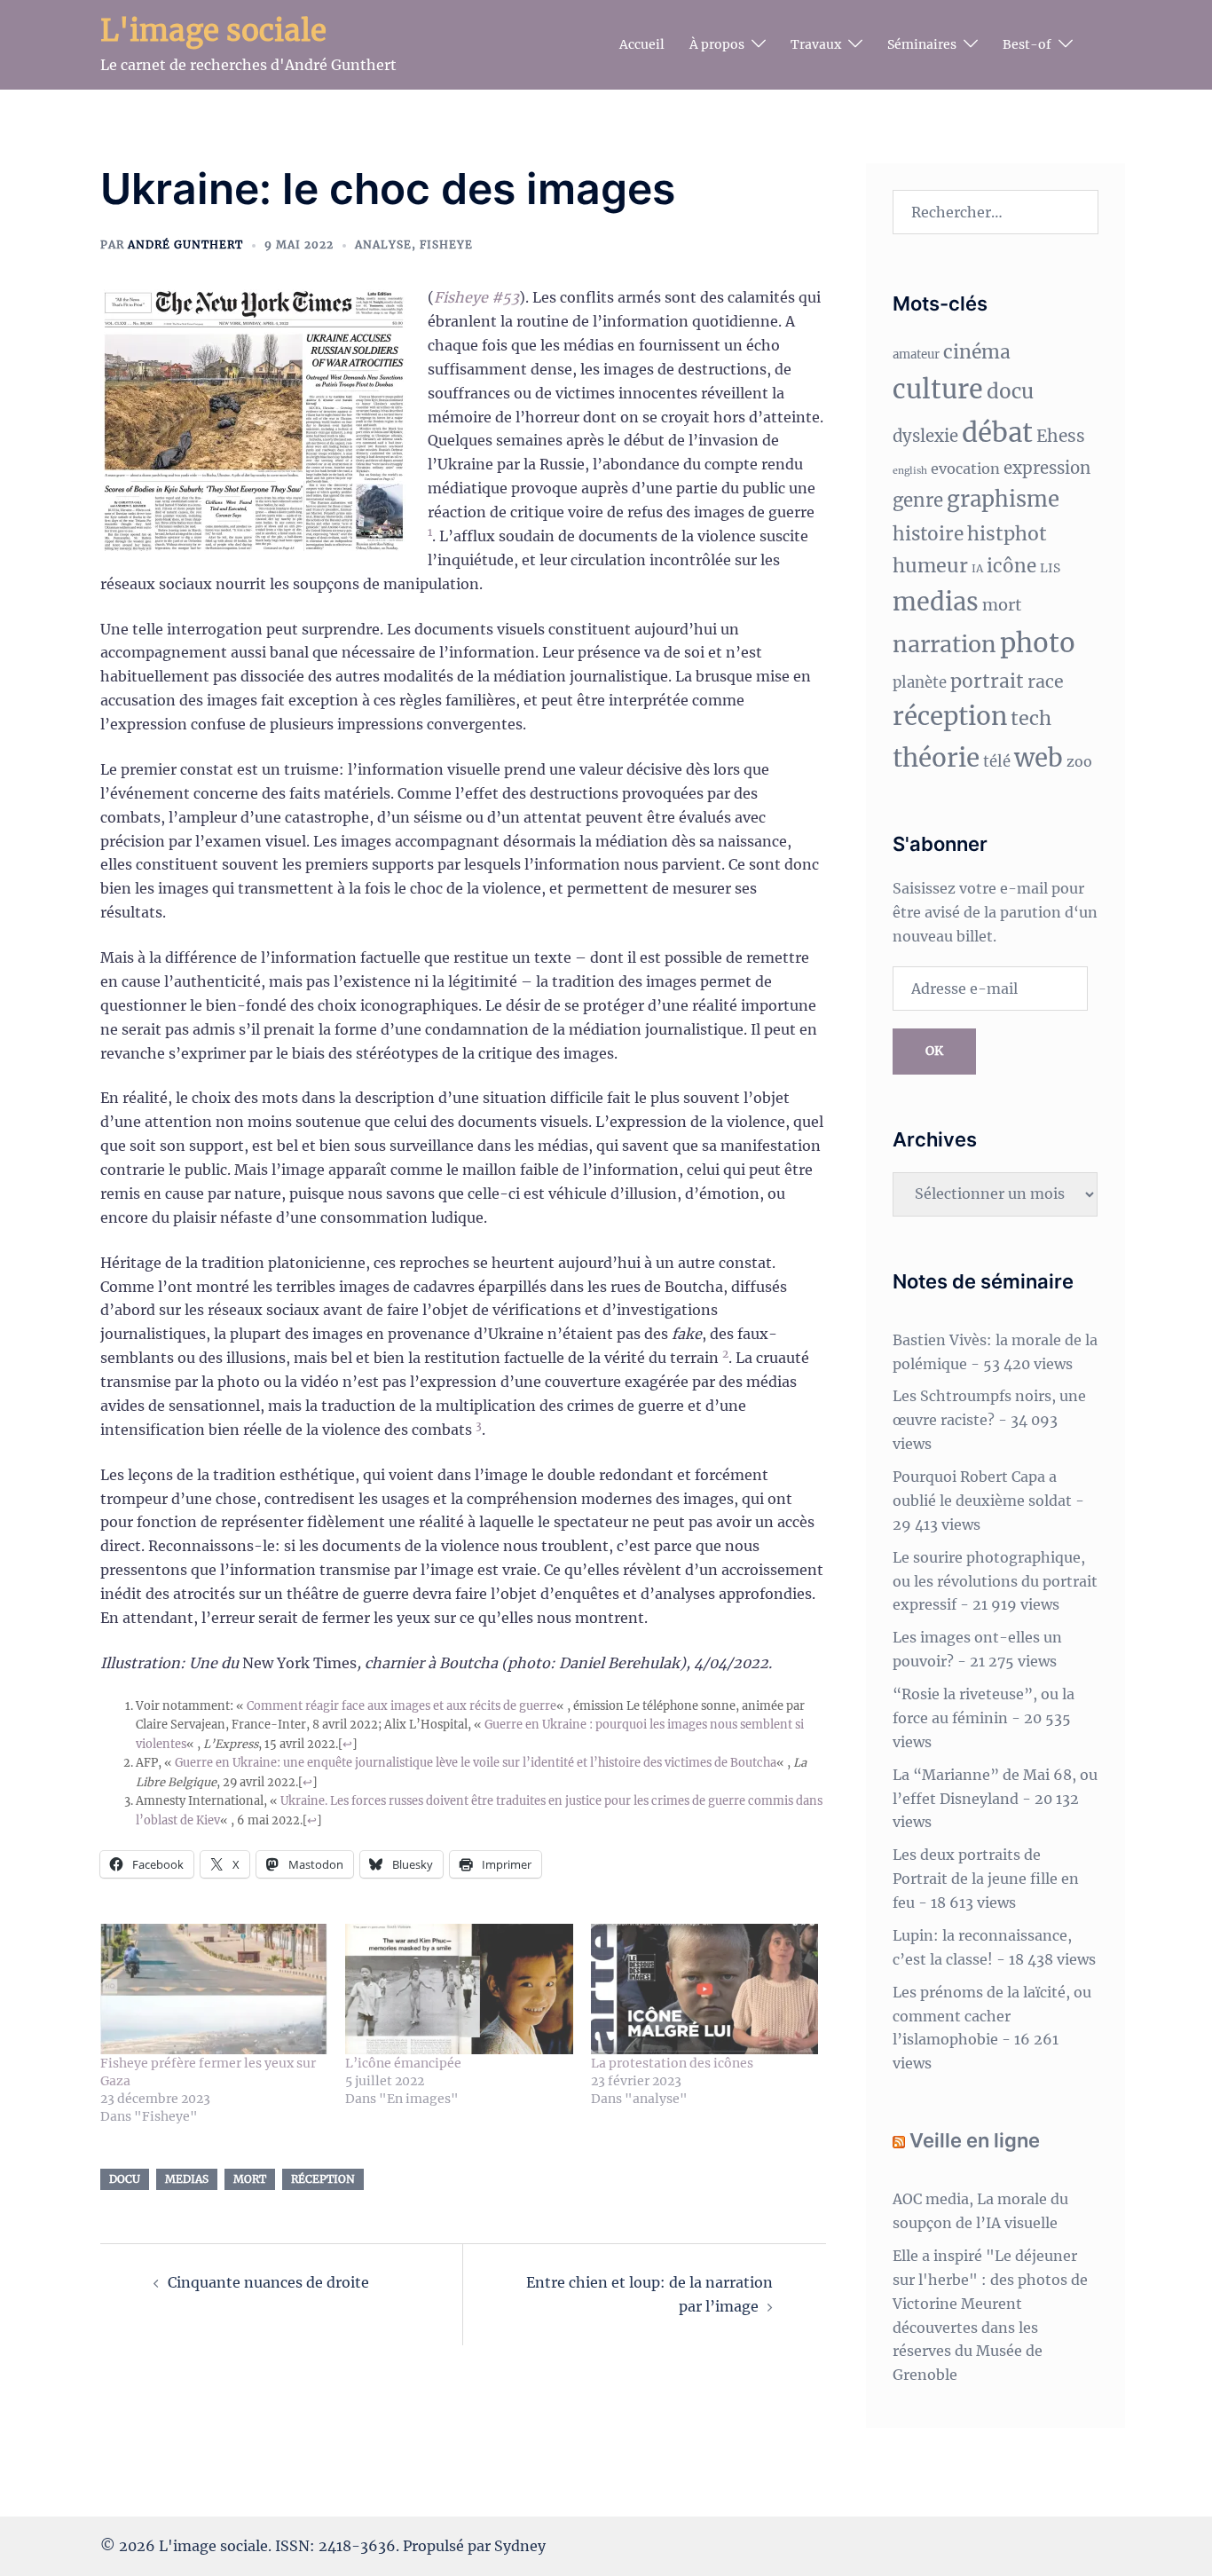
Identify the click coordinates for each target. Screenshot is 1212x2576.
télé (997, 762)
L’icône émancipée (403, 2063)
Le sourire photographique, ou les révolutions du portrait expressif (995, 1581)
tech (1031, 718)
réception (323, 2179)
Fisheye (446, 244)
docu (125, 2179)
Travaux (816, 44)
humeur (930, 566)
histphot (1007, 534)
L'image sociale (213, 31)
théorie (936, 758)
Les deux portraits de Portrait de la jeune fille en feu (986, 1879)
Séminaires (922, 44)
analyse (383, 244)
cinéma (977, 352)
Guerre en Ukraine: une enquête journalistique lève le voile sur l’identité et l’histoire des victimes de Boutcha (476, 1762)
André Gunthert (185, 244)
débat (997, 433)
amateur (916, 354)
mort (250, 2179)
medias (187, 2179)
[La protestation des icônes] (704, 1989)
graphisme (1003, 499)
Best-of (1027, 44)
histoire (928, 534)
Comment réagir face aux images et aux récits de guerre (401, 1706)
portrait (987, 681)
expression (1047, 468)
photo (1038, 643)
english (910, 471)
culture (938, 390)
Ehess (1061, 436)
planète (920, 683)
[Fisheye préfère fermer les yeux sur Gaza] (214, 1989)
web (1039, 758)
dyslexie (925, 436)
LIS (1050, 568)
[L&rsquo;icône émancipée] (459, 1989)
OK (934, 1051)
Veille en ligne (975, 2140)
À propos (717, 44)
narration (944, 644)
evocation (965, 469)
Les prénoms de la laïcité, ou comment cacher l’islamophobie (992, 2016)
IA (977, 568)
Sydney (520, 2546)
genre (918, 500)
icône (1011, 566)
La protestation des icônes (672, 2063)
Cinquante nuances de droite (268, 2282)
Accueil (642, 44)
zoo (1079, 761)
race (1046, 681)
